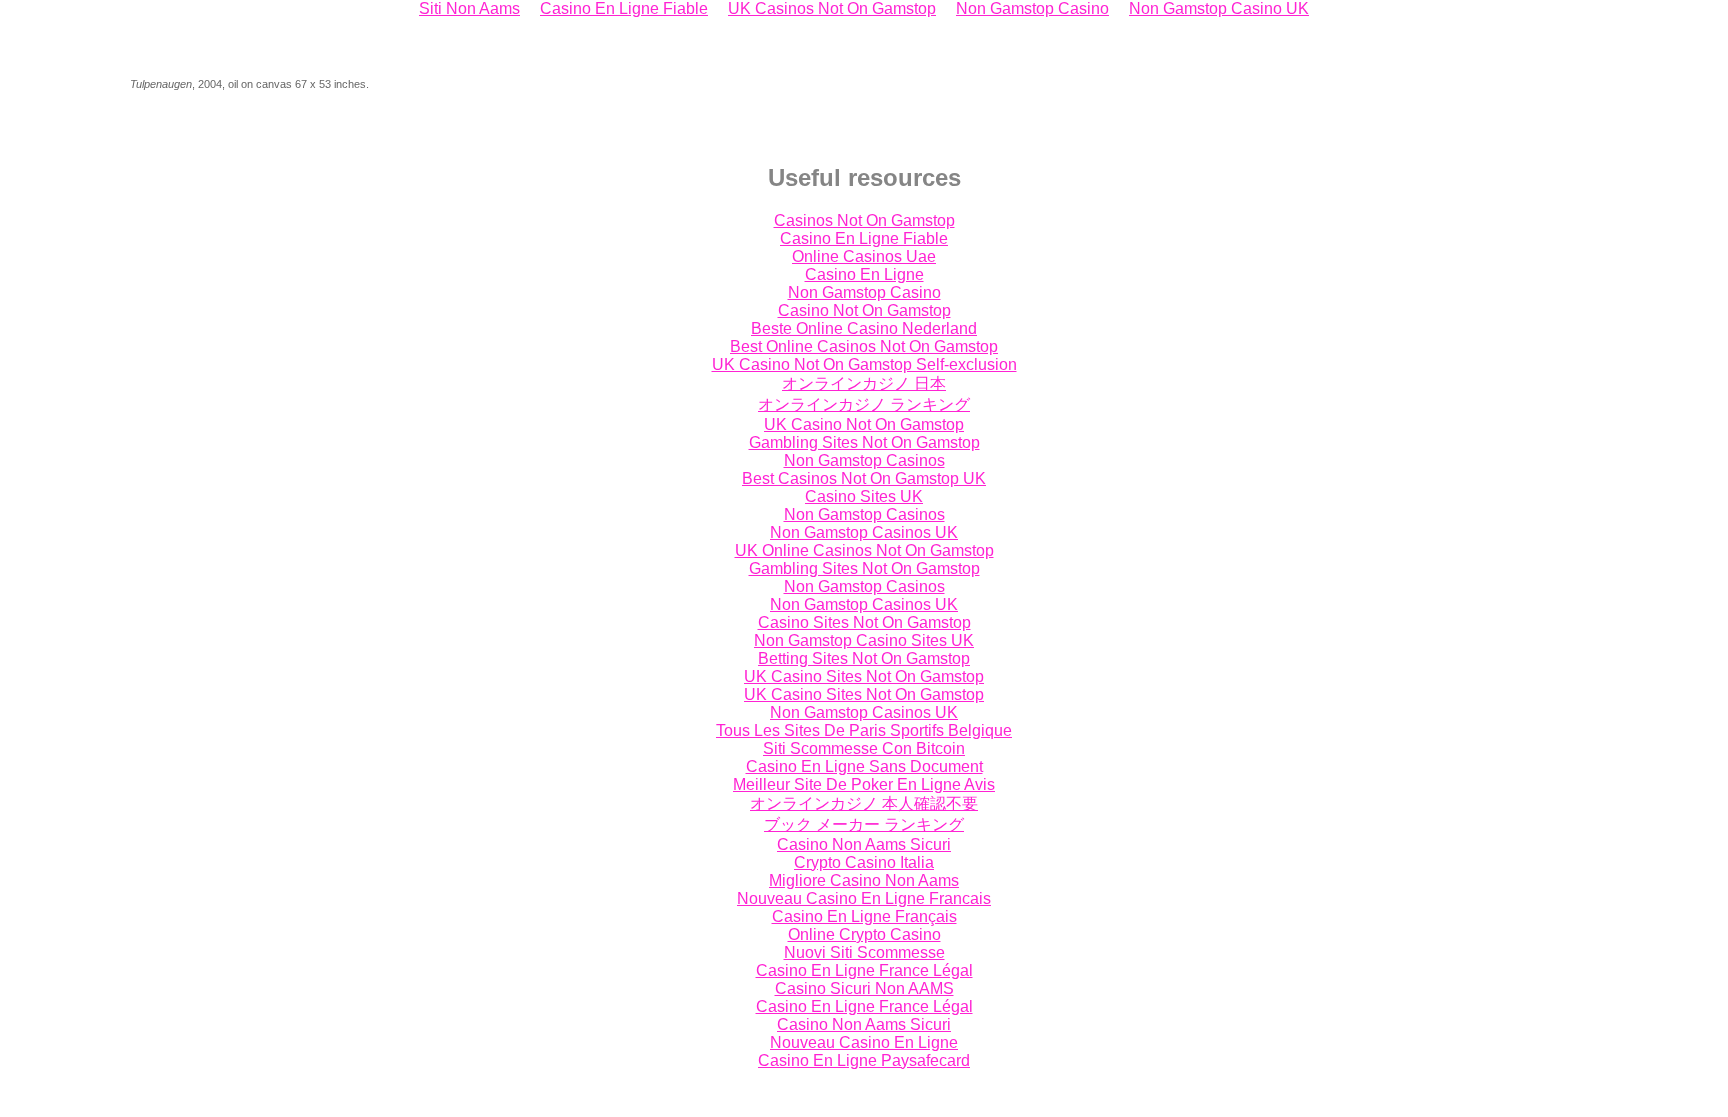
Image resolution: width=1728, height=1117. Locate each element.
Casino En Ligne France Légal (864, 970)
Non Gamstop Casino (864, 292)
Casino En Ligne (864, 274)
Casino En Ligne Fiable (864, 238)
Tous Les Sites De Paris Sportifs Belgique (864, 730)
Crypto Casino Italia (864, 862)
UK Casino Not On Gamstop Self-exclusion (864, 364)
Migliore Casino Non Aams (864, 880)
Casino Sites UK (864, 496)
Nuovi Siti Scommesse (864, 952)
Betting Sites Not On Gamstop (864, 658)
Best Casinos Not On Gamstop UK (864, 478)
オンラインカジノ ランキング (864, 404)
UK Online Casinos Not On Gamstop (864, 550)
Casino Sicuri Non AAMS (864, 988)
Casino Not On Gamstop (864, 310)
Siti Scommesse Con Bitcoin (864, 748)
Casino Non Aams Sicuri (864, 844)
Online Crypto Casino (864, 934)
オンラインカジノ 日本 (864, 383)
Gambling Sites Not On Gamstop (864, 442)
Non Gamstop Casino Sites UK (864, 640)
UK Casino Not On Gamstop (864, 424)
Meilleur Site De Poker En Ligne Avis (864, 784)
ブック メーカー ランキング (864, 824)
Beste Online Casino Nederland (864, 328)
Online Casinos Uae (864, 256)
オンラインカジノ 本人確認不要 (864, 803)
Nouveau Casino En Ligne (864, 1042)
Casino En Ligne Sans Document (864, 766)
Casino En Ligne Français (864, 916)
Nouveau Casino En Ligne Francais (864, 898)
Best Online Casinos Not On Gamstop (864, 346)
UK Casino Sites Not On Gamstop (864, 676)
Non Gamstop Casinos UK (864, 532)
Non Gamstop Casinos (864, 460)
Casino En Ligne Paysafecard (864, 1060)
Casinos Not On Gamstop (864, 220)
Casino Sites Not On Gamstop (864, 622)
